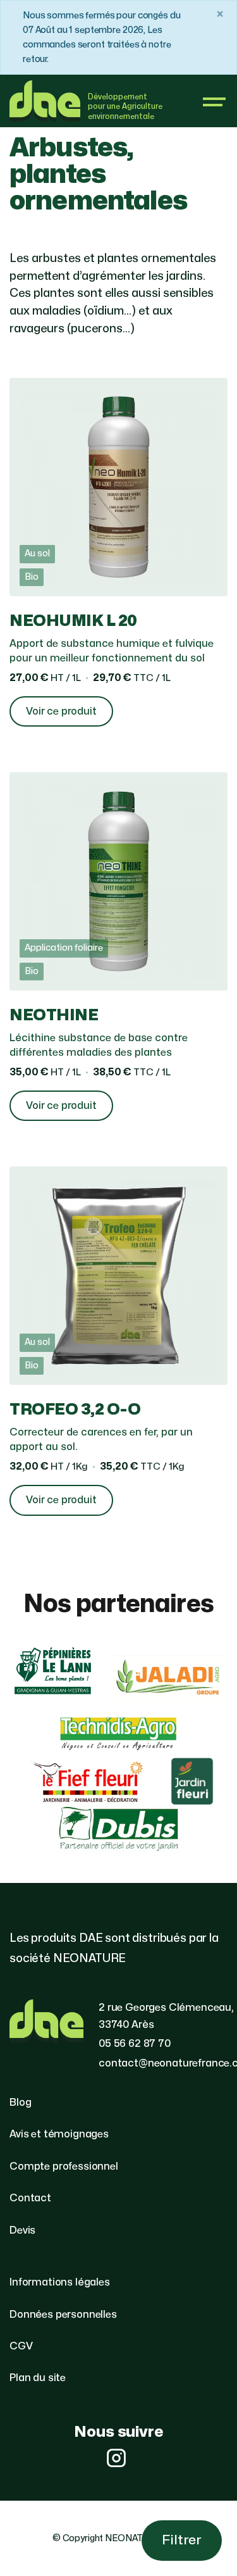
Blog (20, 2103)
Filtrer (182, 2540)
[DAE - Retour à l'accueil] (45, 101)
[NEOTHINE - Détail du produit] (118, 954)
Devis (22, 2230)
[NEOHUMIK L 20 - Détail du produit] (118, 560)
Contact (30, 2198)
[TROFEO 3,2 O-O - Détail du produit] (118, 1348)
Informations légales (60, 2282)
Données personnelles (63, 2315)
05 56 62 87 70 (135, 2044)
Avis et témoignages (59, 2134)
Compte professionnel (64, 2166)
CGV (21, 2346)
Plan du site (38, 2378)
